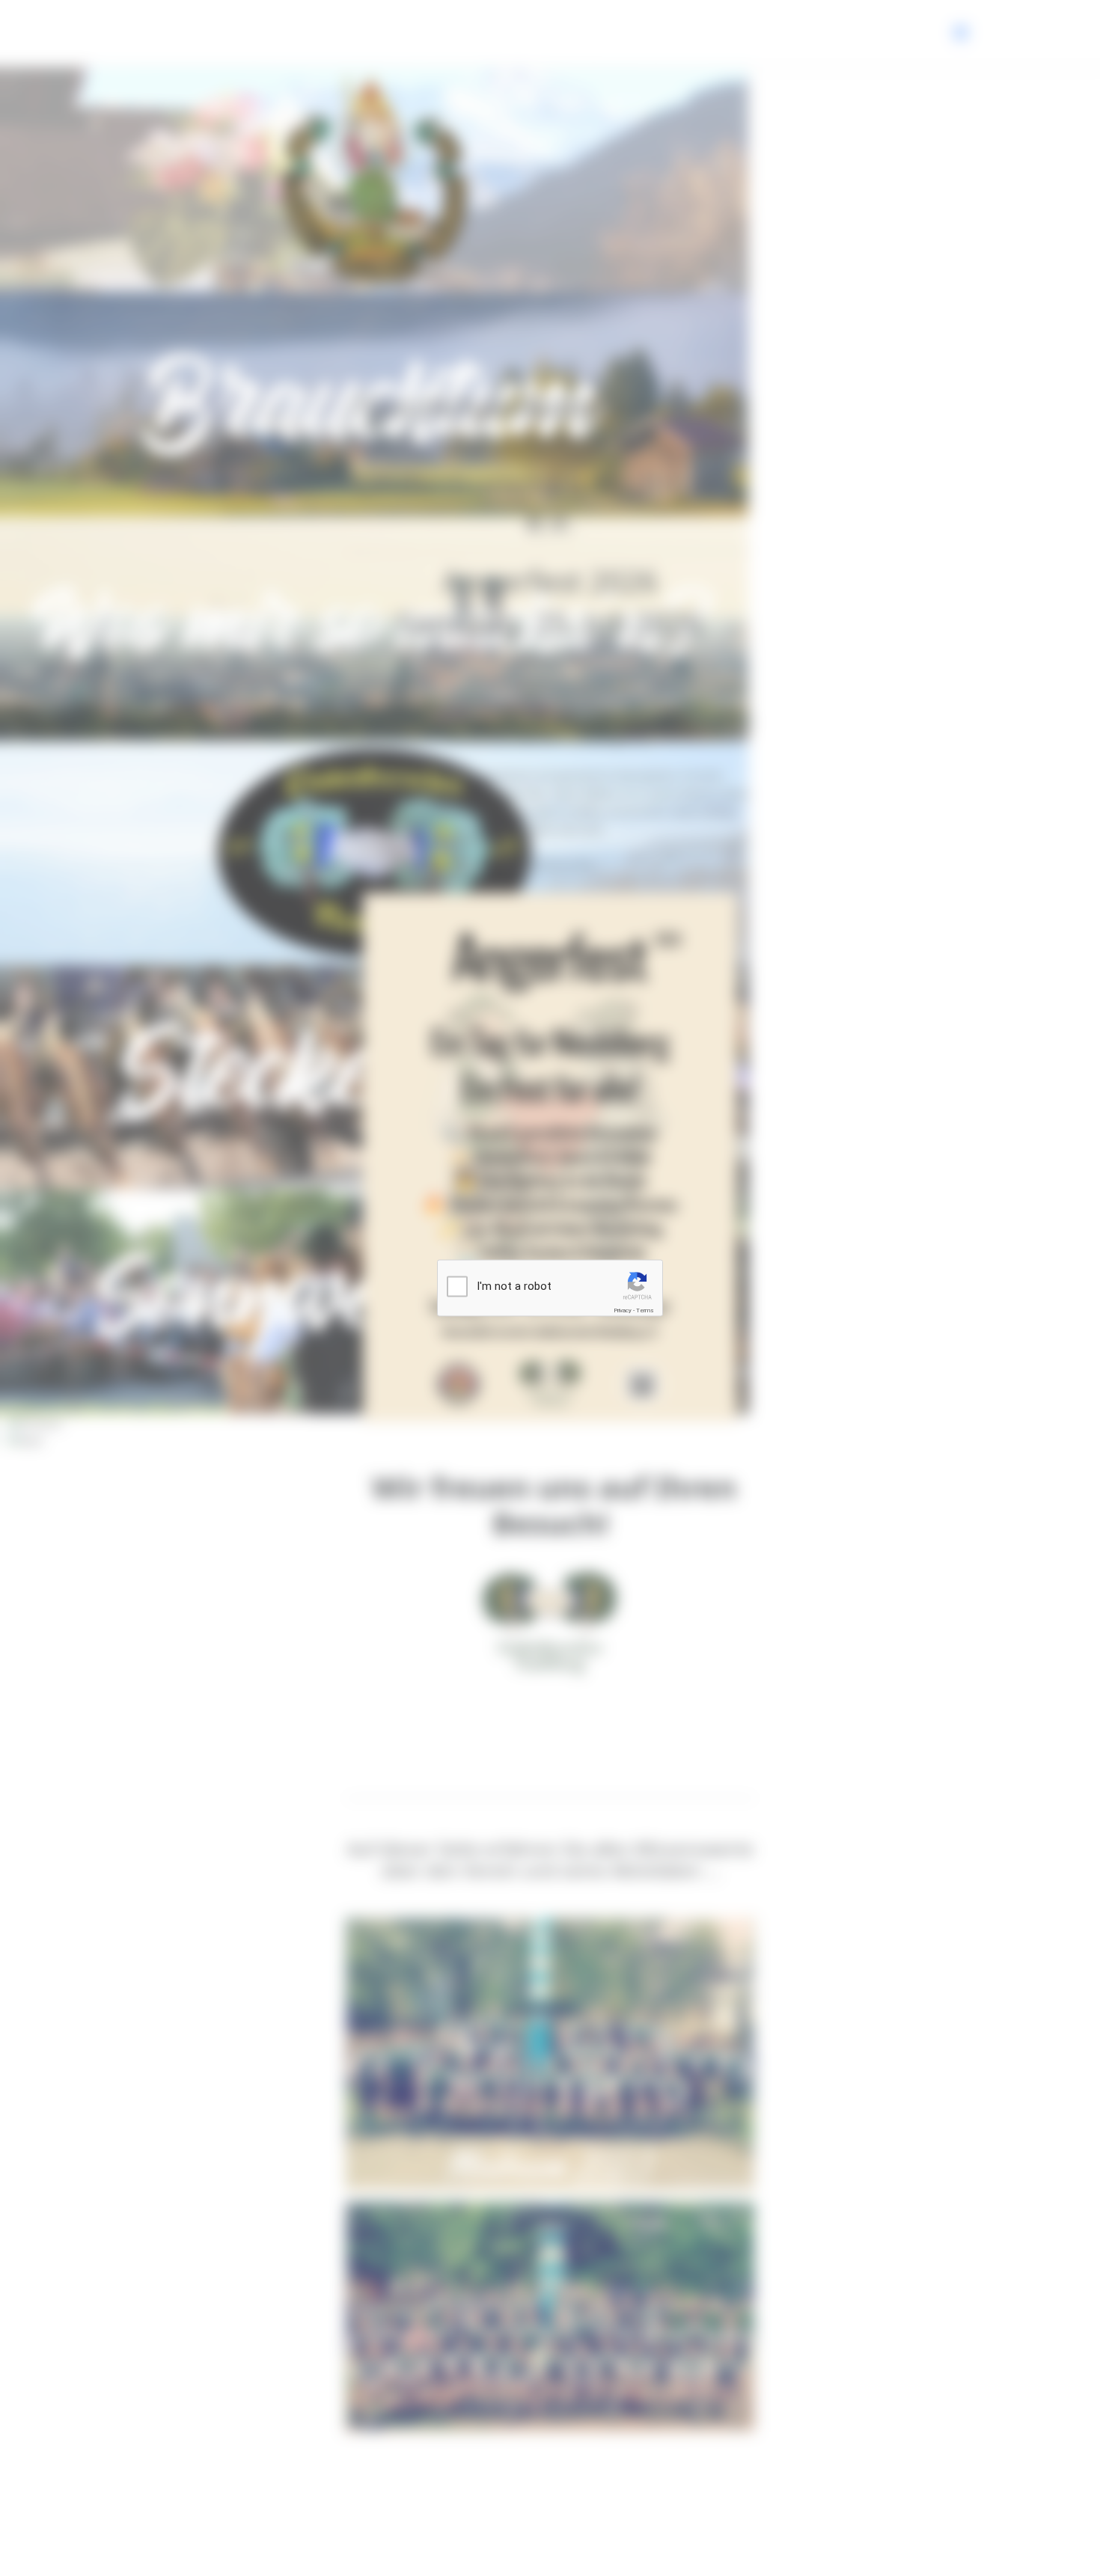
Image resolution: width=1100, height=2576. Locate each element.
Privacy (623, 1310)
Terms (645, 1310)
